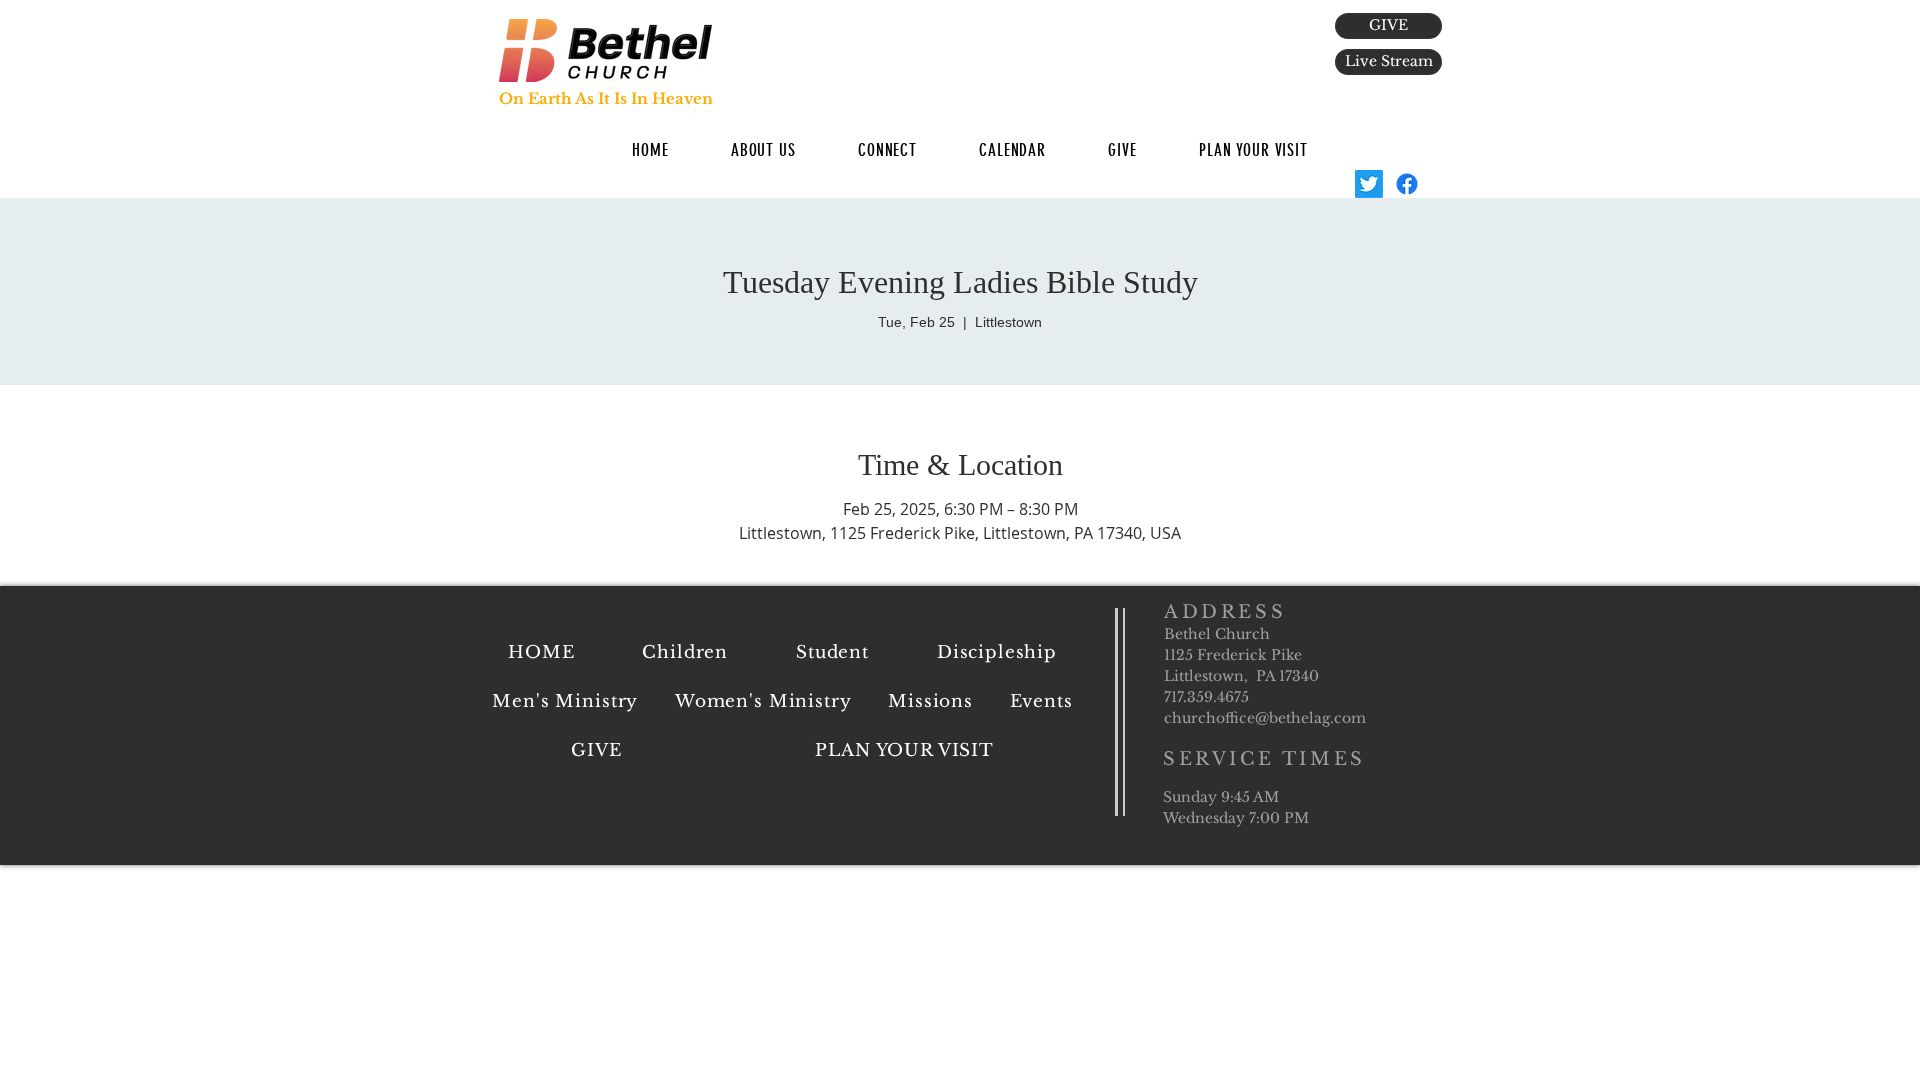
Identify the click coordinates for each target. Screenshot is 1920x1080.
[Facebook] (1407, 184)
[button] (763, 150)
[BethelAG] (1369, 184)
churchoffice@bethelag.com (1265, 718)
